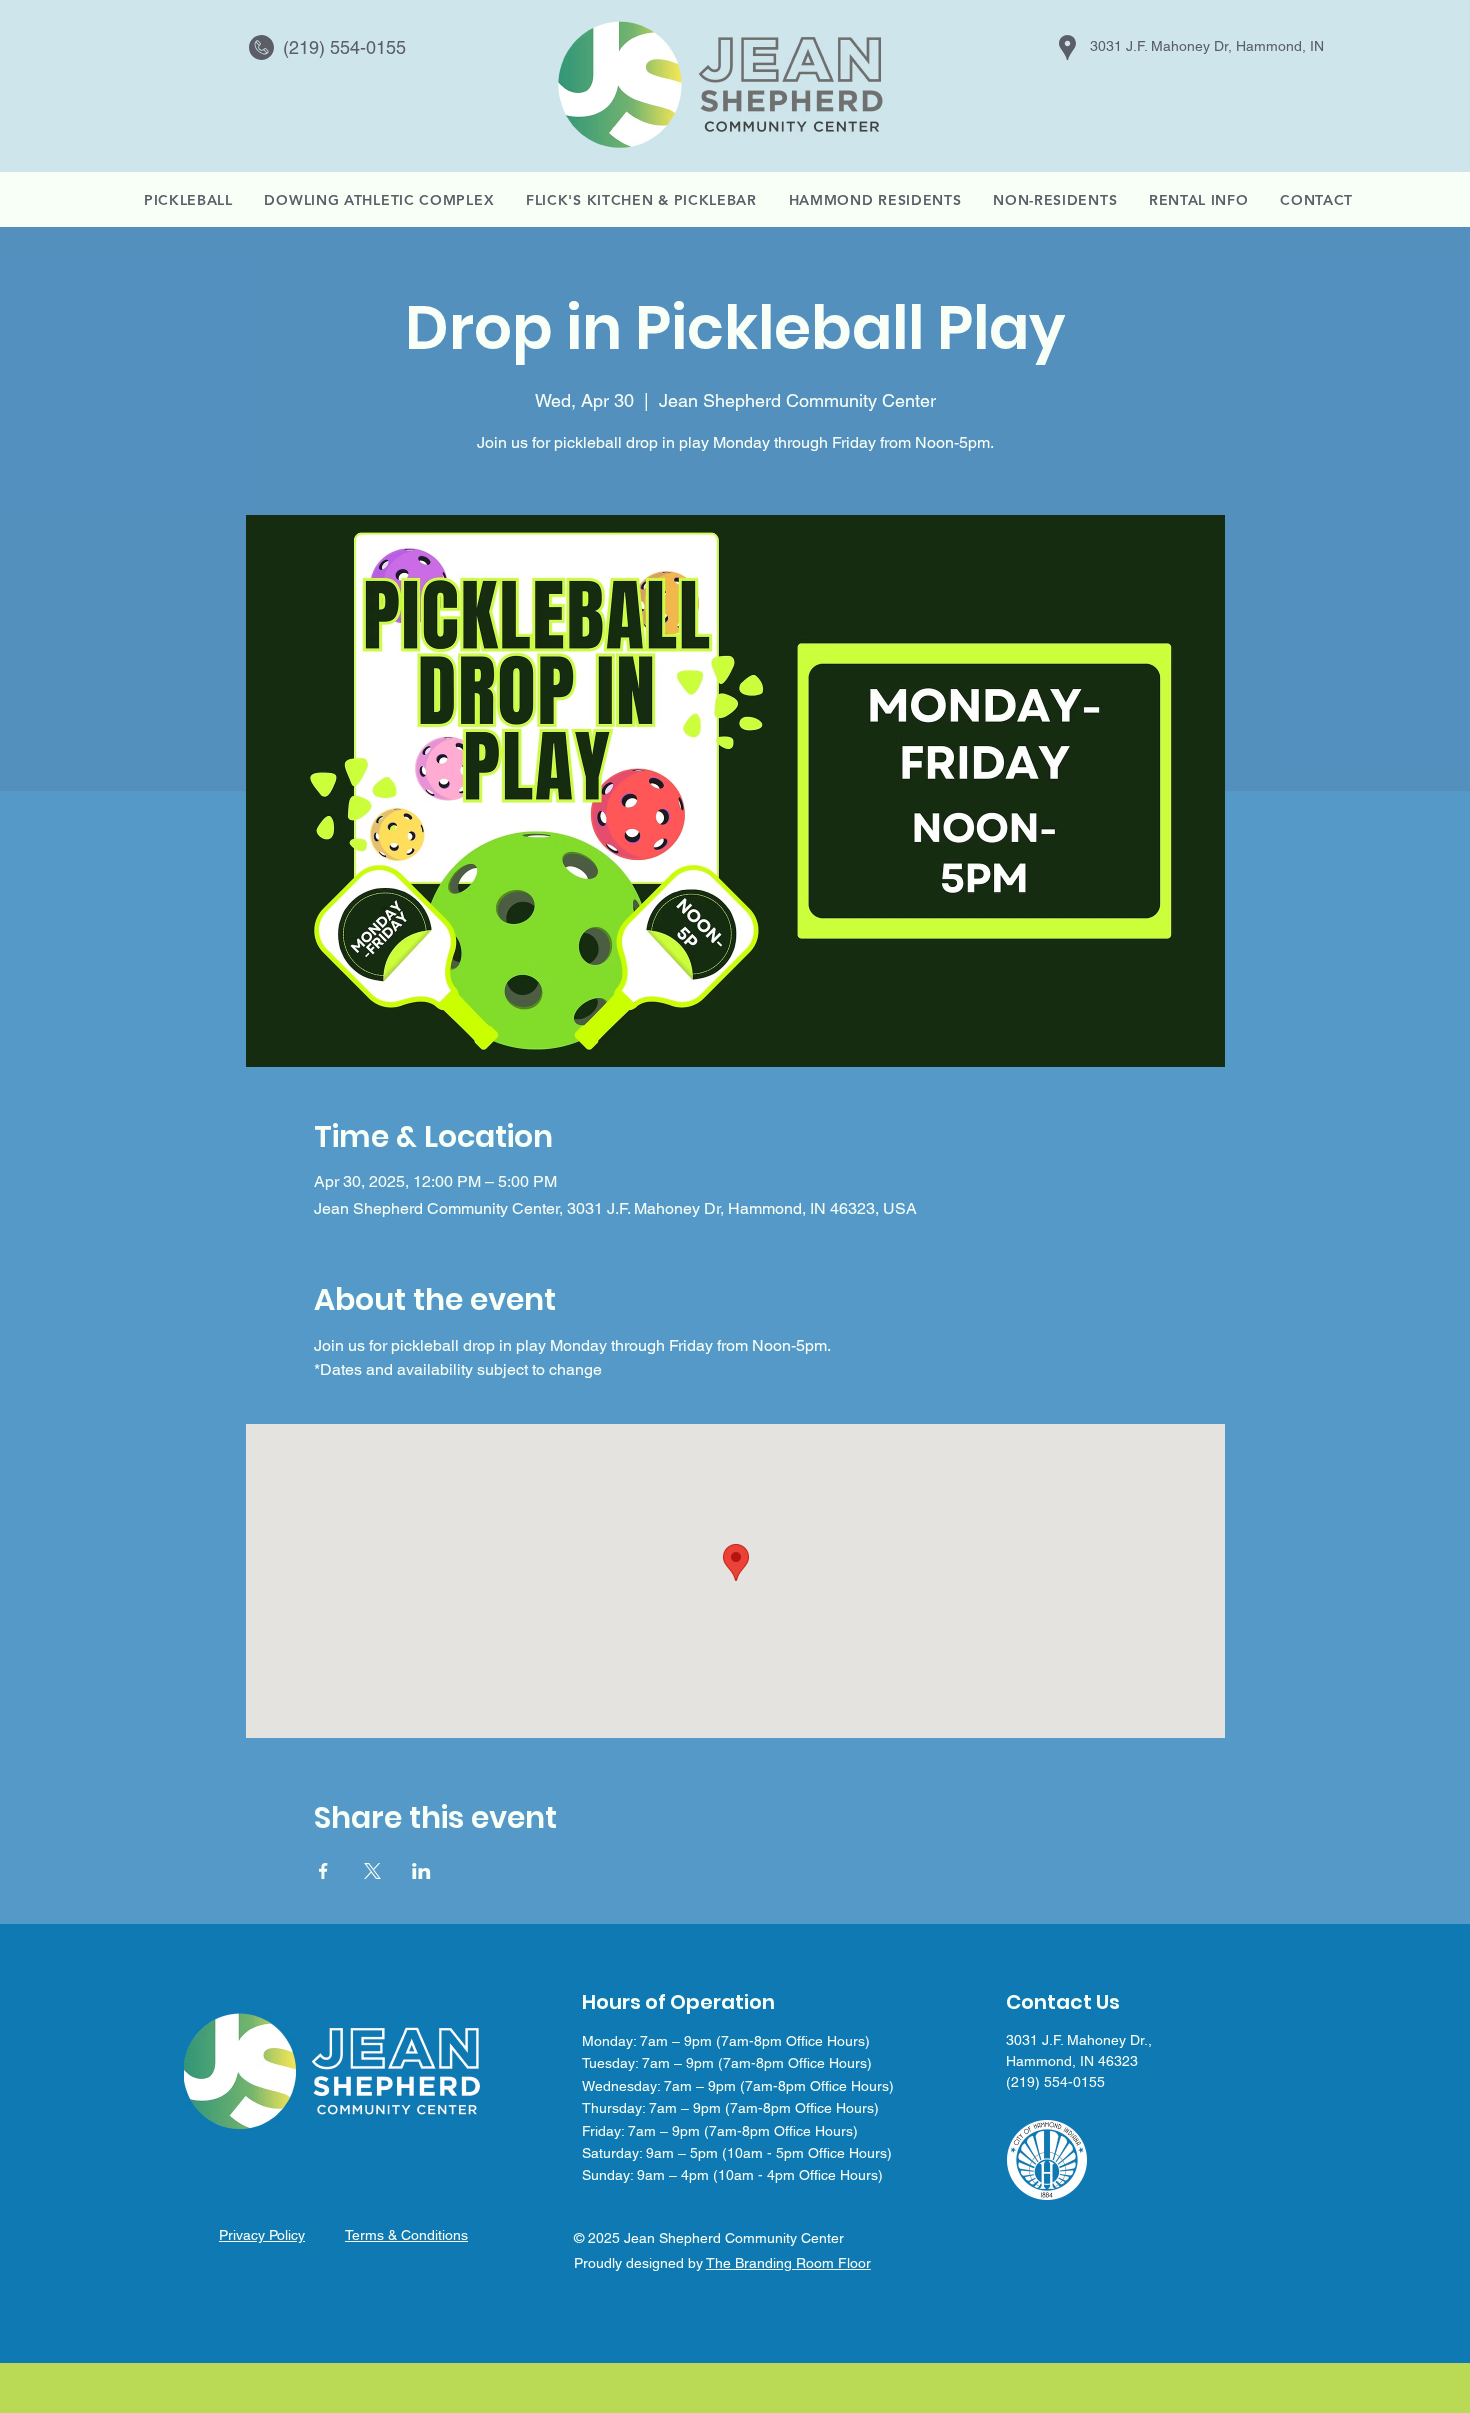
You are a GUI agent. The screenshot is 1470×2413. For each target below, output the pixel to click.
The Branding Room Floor (788, 2263)
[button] (1198, 200)
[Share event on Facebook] (323, 1871)
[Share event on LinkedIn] (421, 1871)
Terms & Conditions (406, 2235)
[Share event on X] (372, 1871)
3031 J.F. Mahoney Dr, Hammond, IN (1207, 46)
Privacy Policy (262, 2235)
